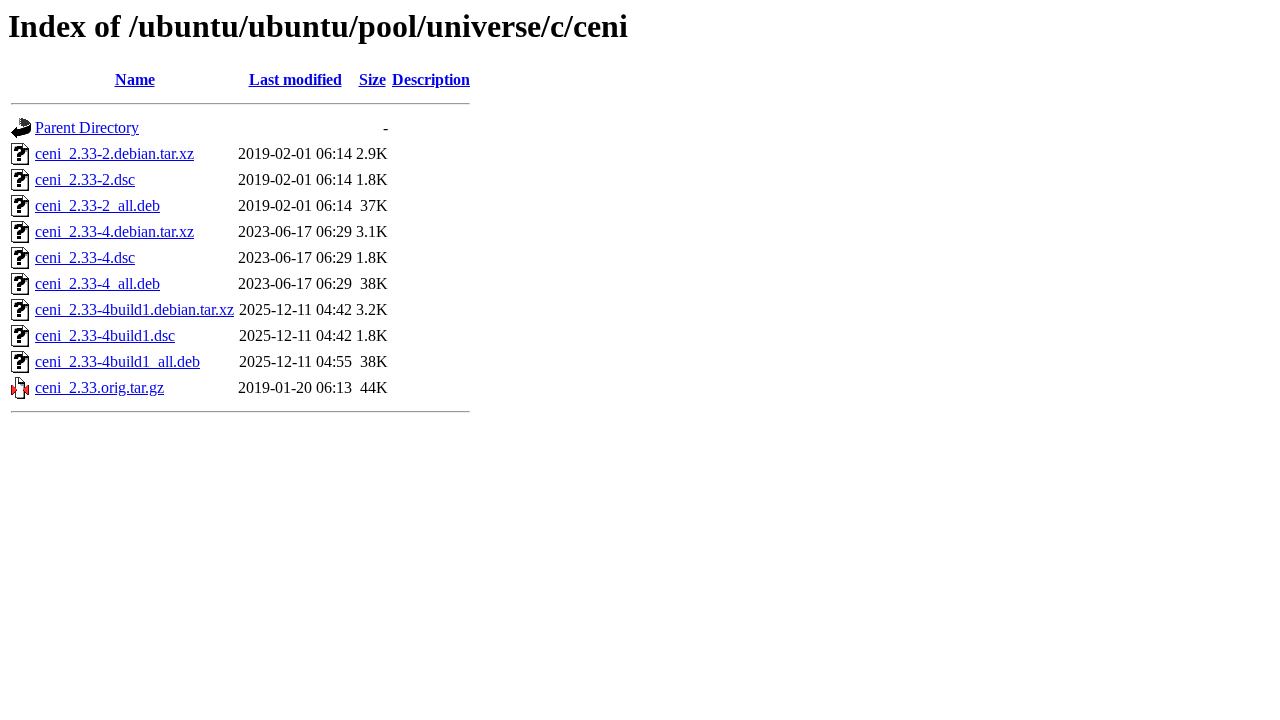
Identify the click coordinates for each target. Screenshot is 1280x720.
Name (135, 79)
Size (372, 79)
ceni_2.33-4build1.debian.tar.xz (134, 309)
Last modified (295, 79)
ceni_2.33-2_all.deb (97, 205)
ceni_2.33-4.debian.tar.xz (114, 231)
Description (431, 79)
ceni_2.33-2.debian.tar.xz (114, 153)
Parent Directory (87, 127)
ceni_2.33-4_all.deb (97, 283)
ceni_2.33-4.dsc (85, 257)
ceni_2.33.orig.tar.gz (99, 387)
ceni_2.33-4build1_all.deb (117, 361)
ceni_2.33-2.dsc (85, 179)
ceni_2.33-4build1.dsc (105, 335)
